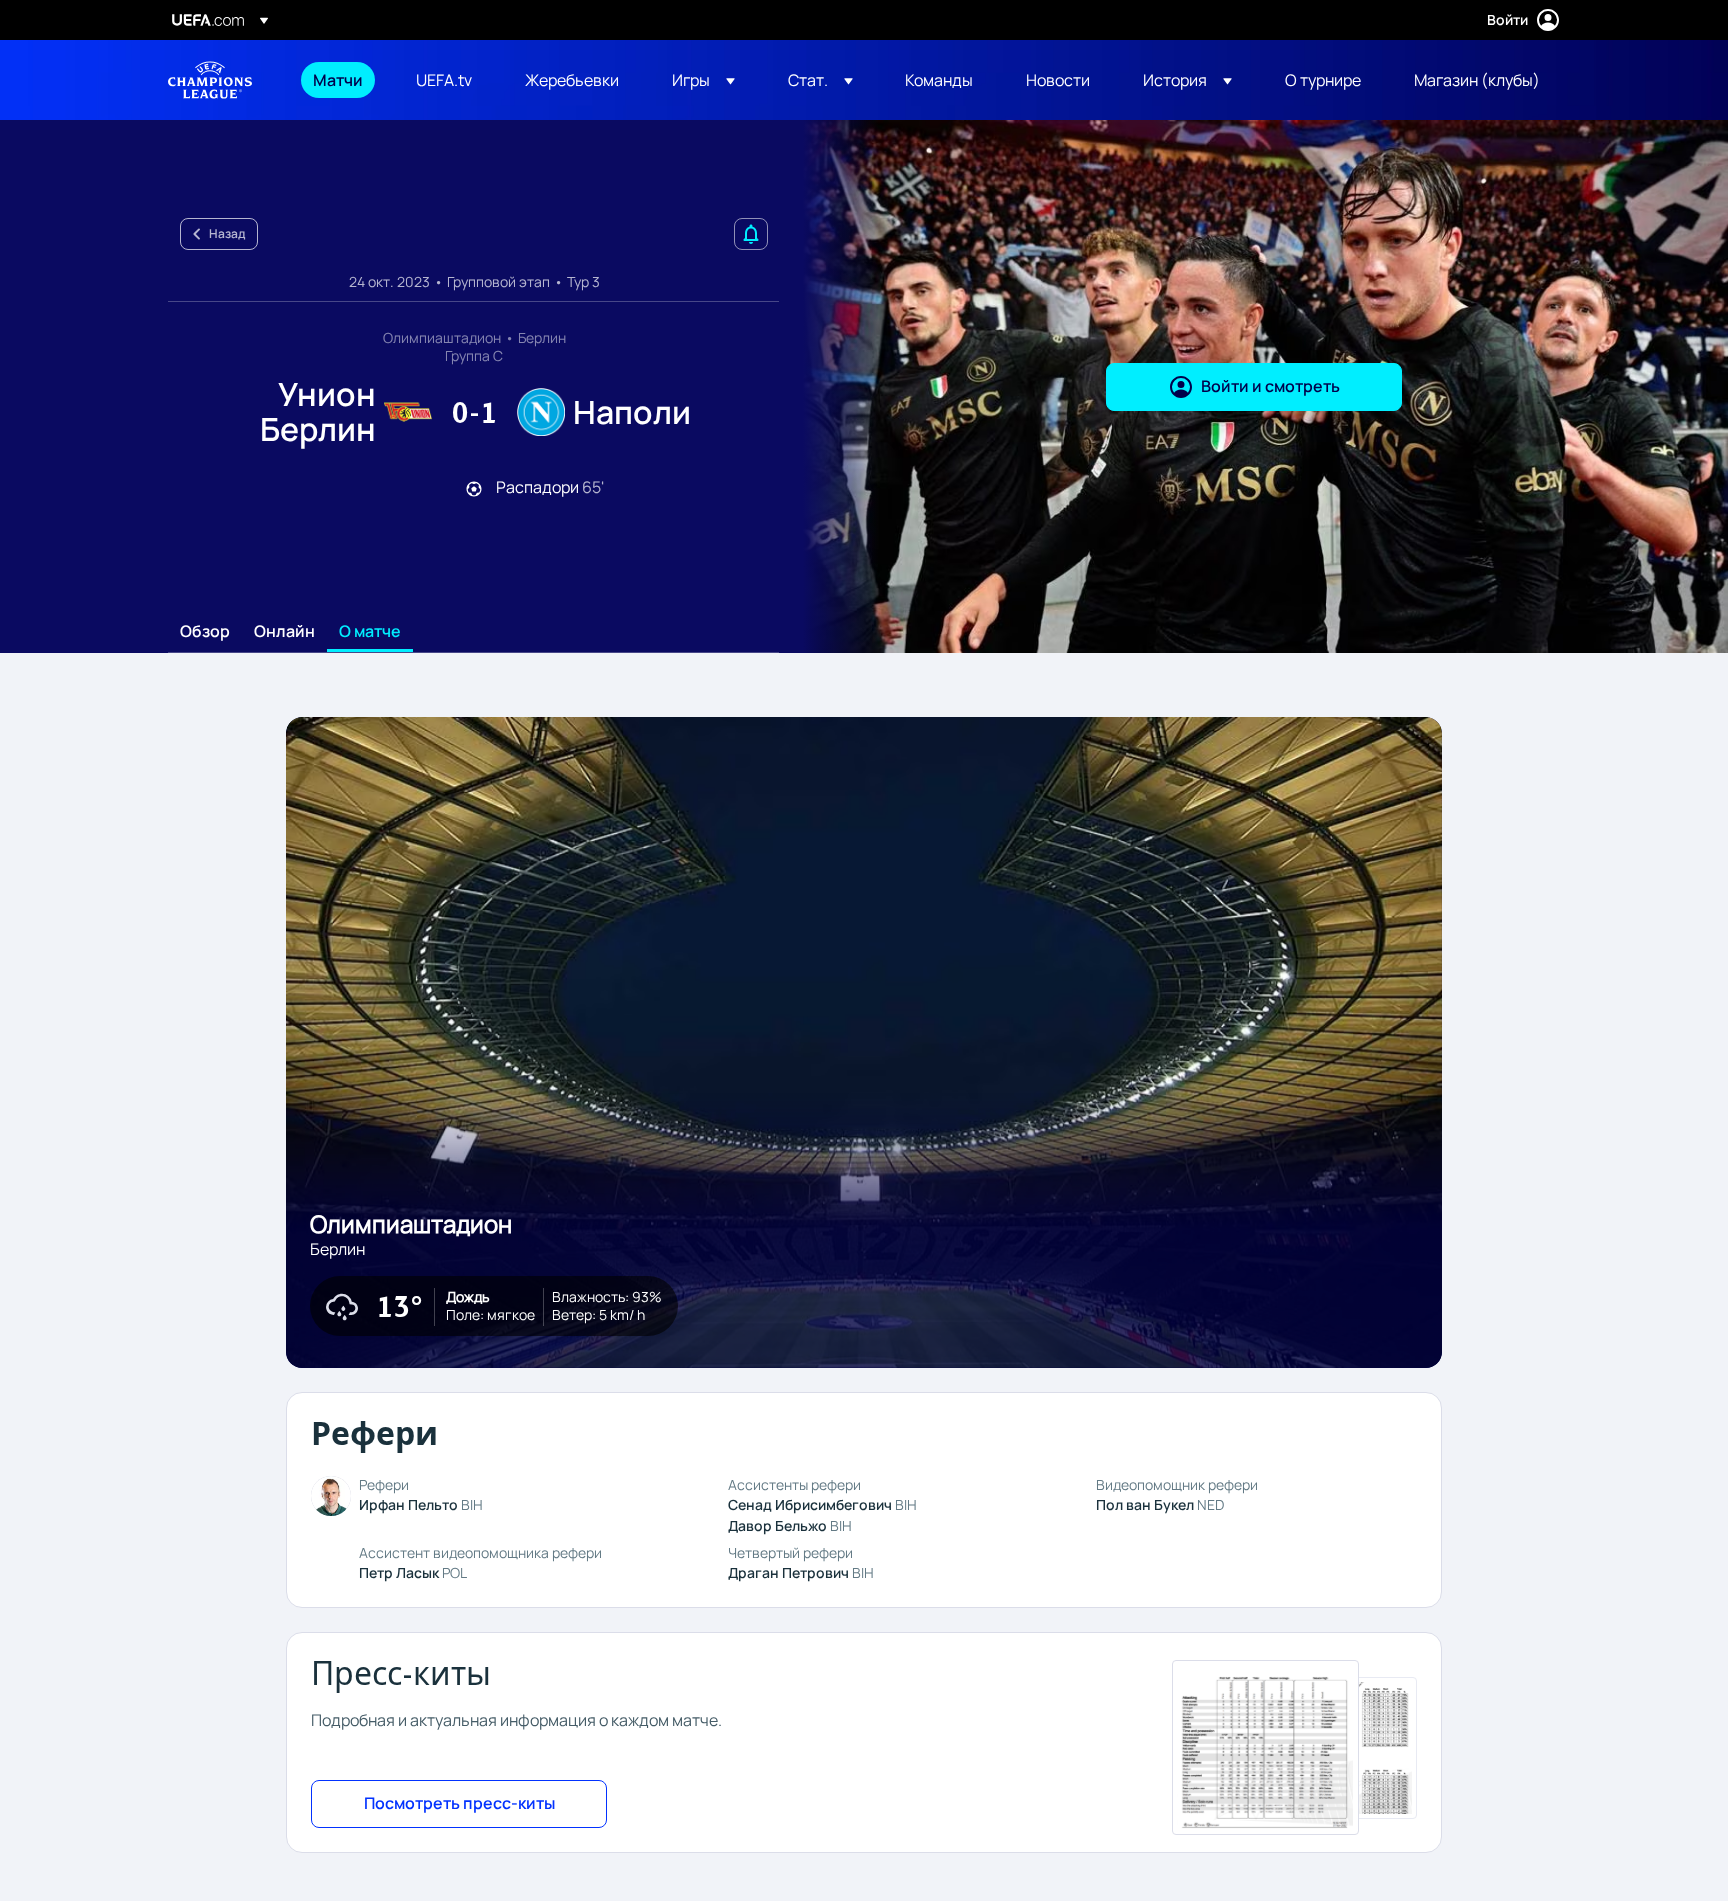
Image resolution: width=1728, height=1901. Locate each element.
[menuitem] (339, 80)
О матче (370, 632)
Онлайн (284, 632)
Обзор (205, 632)
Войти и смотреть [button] (1270, 386)
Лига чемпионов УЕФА (210, 80)
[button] (703, 80)
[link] (338, 80)
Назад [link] (227, 233)
